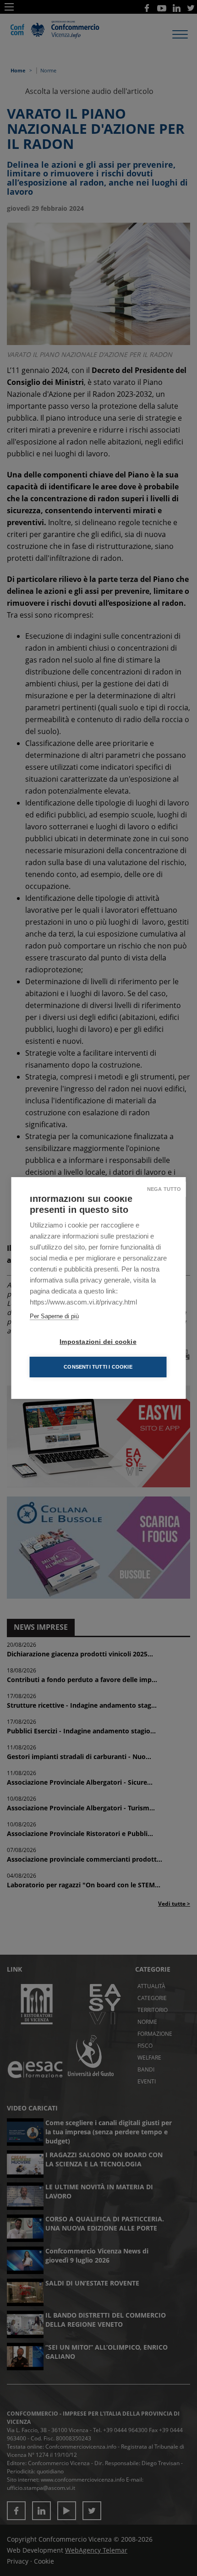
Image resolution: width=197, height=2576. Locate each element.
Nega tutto (164, 1189)
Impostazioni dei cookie (98, 1342)
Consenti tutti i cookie (98, 1367)
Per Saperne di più (54, 1316)
